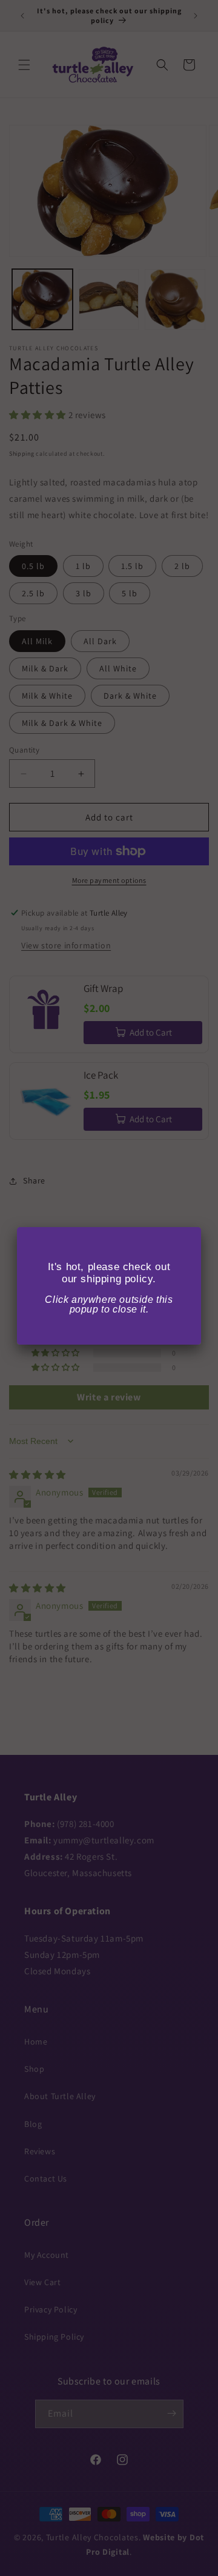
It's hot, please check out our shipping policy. (109, 1273)
